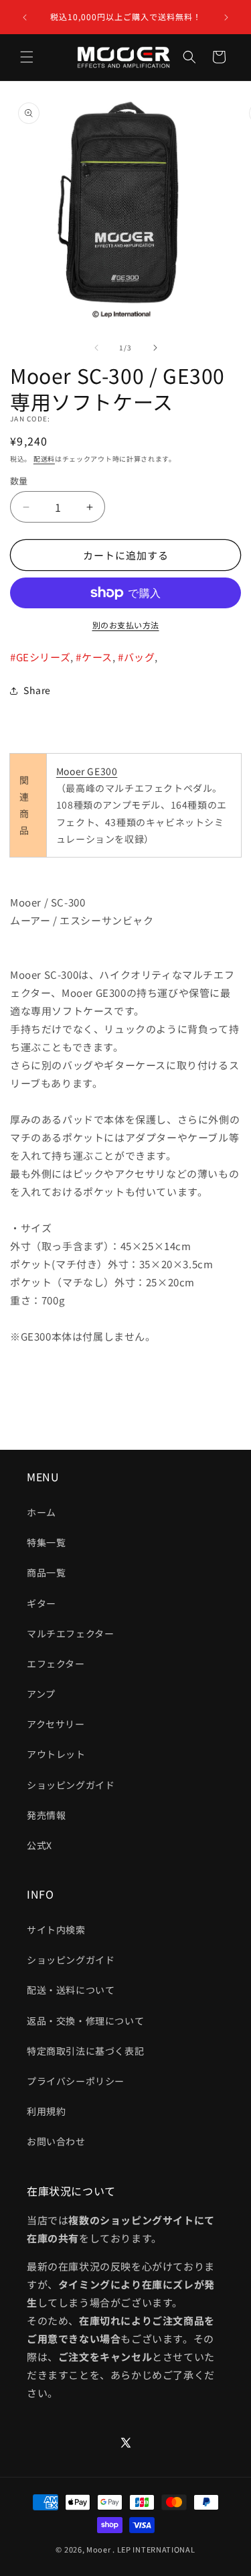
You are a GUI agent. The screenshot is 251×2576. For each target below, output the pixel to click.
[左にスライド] (96, 348)
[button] (27, 57)
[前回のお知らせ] (25, 17)
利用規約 (46, 2111)
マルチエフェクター (70, 1633)
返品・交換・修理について (85, 2021)
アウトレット (56, 1754)
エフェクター (56, 1664)
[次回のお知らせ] (226, 17)
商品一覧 (46, 1572)
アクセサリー (56, 1724)
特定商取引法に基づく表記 (85, 2051)
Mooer (99, 2549)
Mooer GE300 (87, 771)
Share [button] (37, 690)
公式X (39, 1845)
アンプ (41, 1694)
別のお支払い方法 (126, 625)
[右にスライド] (155, 348)
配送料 (44, 459)
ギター (41, 1603)
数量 (19, 481)
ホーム (41, 1512)
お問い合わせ (56, 2141)
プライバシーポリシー (76, 2081)
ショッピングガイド (71, 1785)
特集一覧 (46, 1542)
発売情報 (46, 1815)
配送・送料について (71, 1990)
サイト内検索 (56, 1929)
